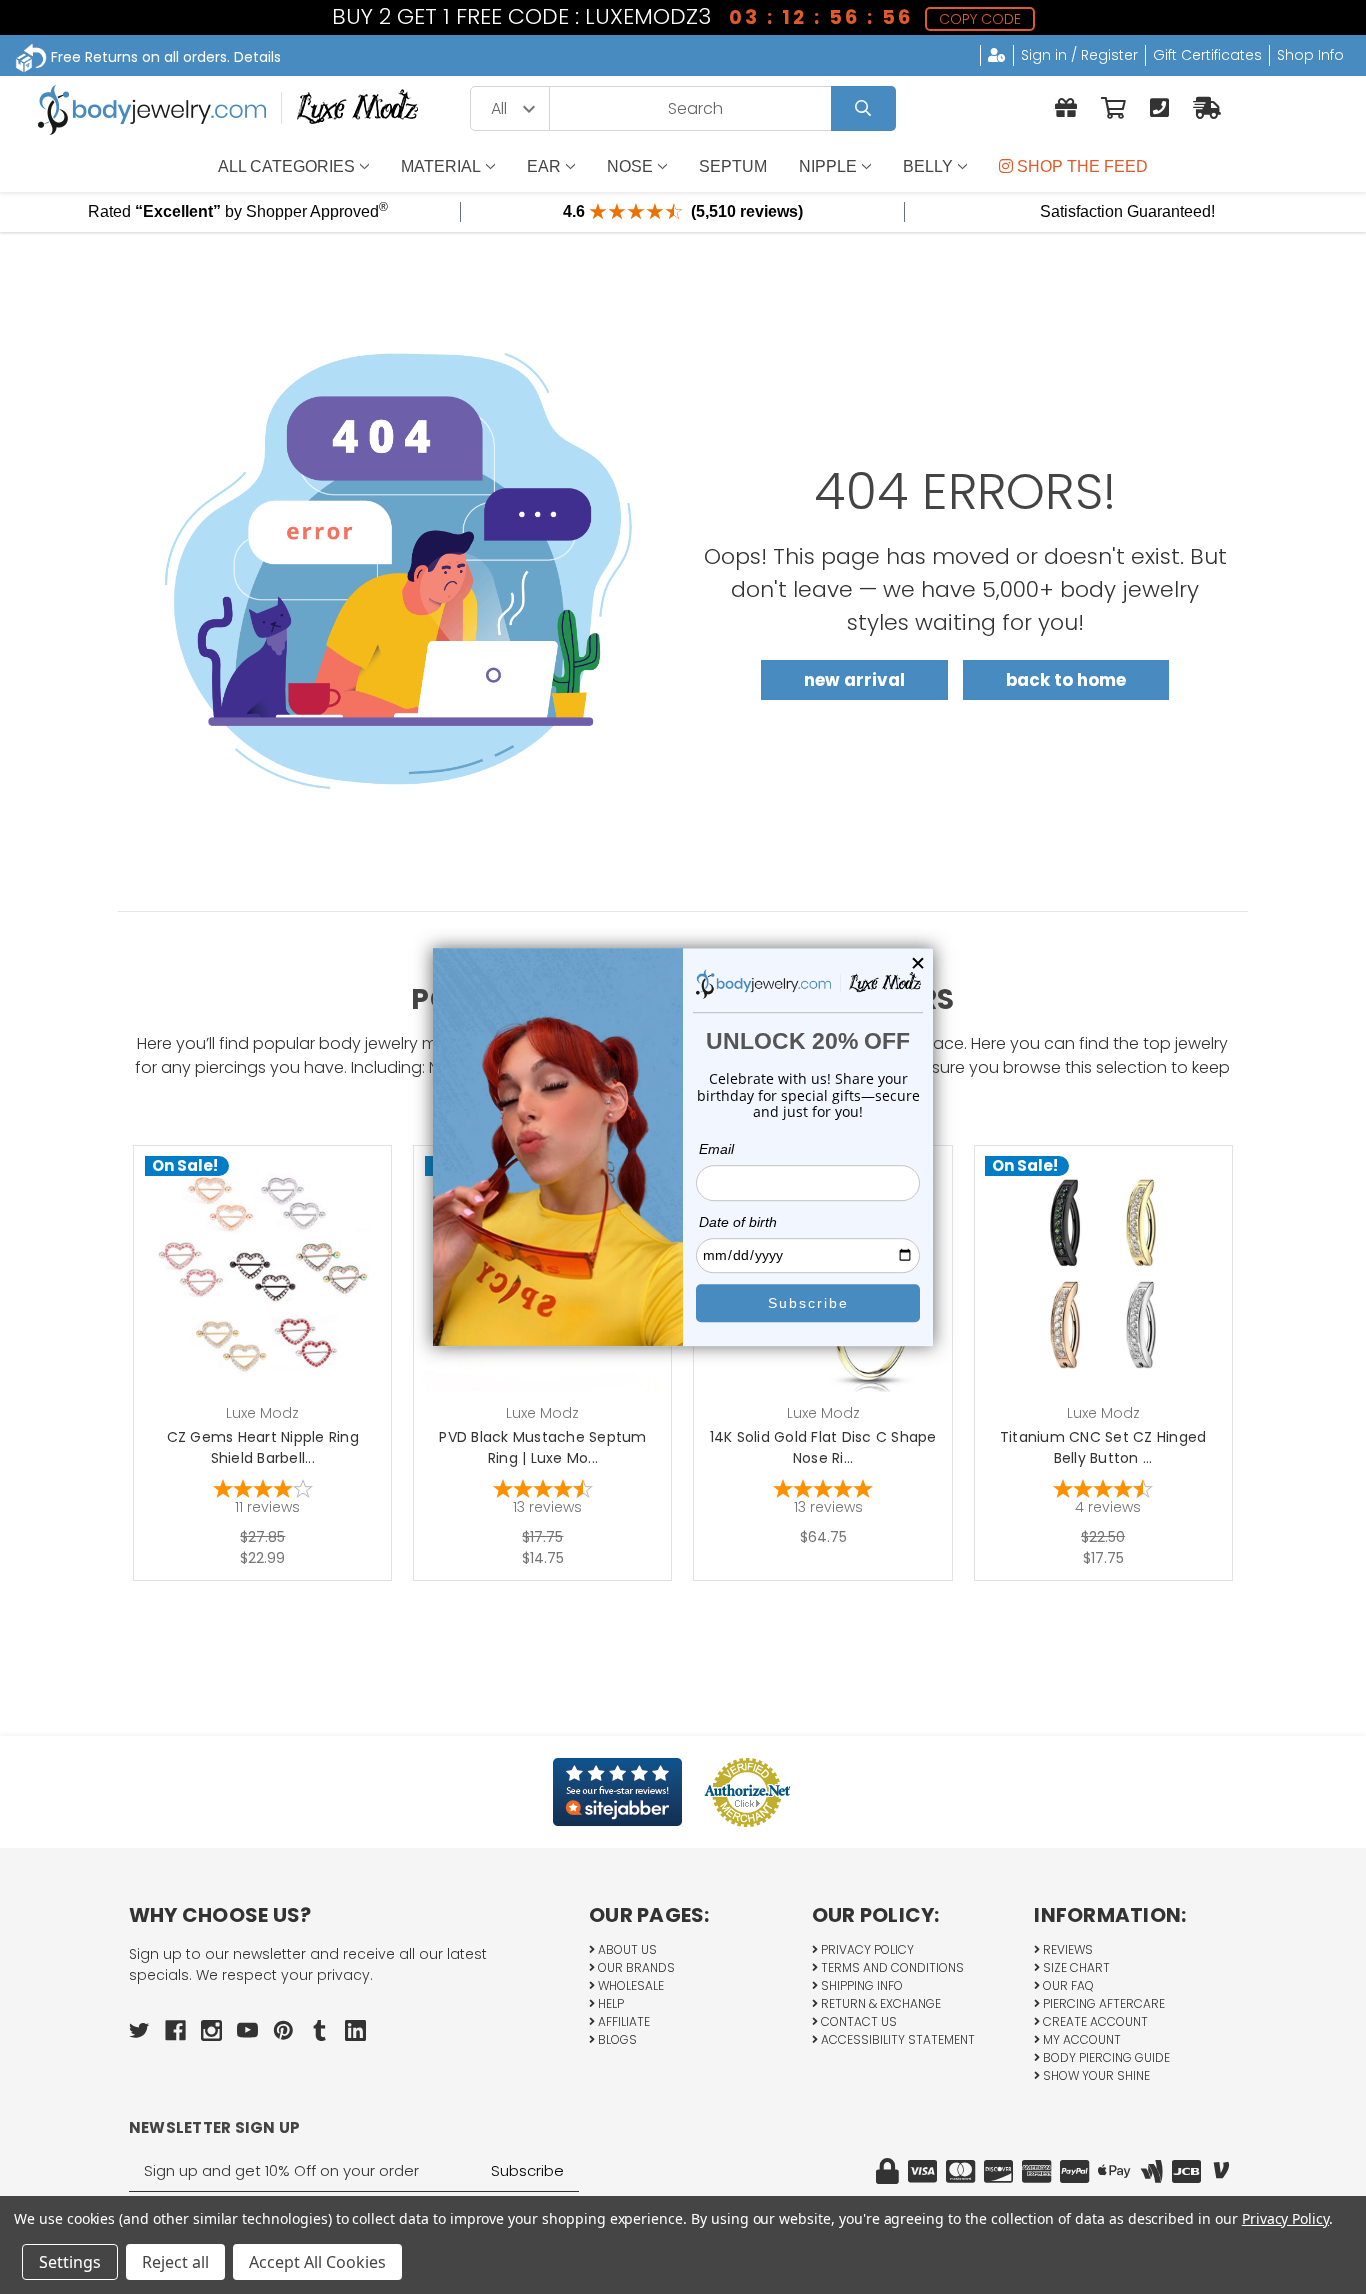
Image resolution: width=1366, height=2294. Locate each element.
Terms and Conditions (891, 1967)
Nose (630, 166)
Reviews (1066, 1949)
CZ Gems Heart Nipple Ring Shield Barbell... (263, 1447)
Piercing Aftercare (1102, 2003)
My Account (1080, 2039)
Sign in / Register (1079, 55)
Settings (70, 2262)
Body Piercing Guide (1105, 2057)
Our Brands (635, 1967)
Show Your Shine (1095, 2075)
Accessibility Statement (896, 2039)
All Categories (286, 166)
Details (257, 57)
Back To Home (1066, 680)
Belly (928, 166)
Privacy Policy (866, 1949)
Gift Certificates (1207, 55)
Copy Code (980, 19)
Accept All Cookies (317, 2262)
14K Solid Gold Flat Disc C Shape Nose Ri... (823, 1447)
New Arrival (854, 680)
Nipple (828, 166)
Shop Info (1310, 55)
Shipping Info (860, 1985)
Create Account (1094, 2021)
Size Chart (1075, 1967)
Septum (733, 166)
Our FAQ (1067, 1985)
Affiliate (622, 2021)
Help (609, 2003)
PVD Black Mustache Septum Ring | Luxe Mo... (542, 1447)
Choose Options (274, 1305)
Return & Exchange (879, 2003)
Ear (544, 166)
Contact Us (857, 2021)
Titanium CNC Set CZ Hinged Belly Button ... (1103, 1447)
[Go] (863, 108)
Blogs (616, 2039)
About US (626, 1949)
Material (441, 166)
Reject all (175, 2262)
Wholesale (629, 1985)
